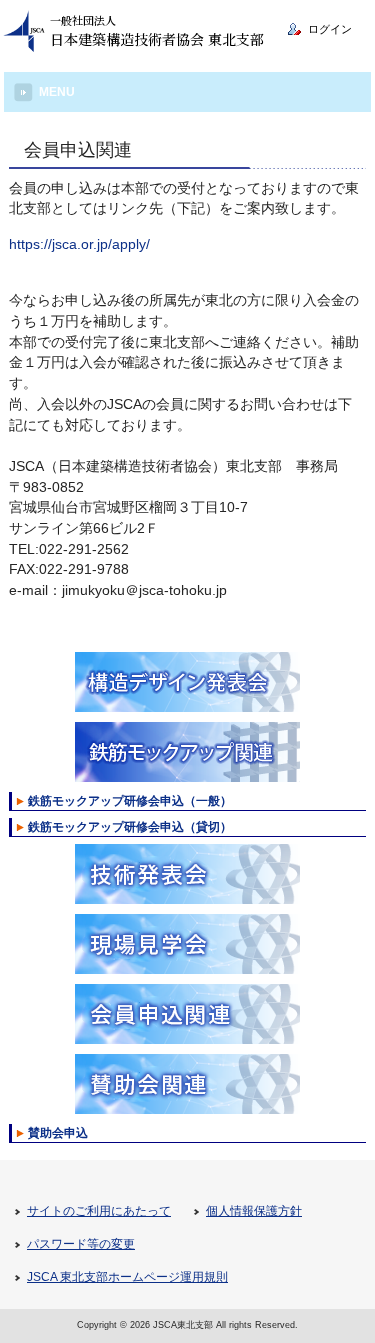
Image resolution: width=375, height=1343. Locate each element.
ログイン (330, 29)
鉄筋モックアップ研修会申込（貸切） (130, 827)
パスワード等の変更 (81, 1244)
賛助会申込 (58, 1133)
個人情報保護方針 (254, 1211)
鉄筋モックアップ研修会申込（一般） (130, 801)
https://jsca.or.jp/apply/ (79, 244)
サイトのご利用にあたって (99, 1211)
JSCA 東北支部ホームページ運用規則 (127, 1277)
